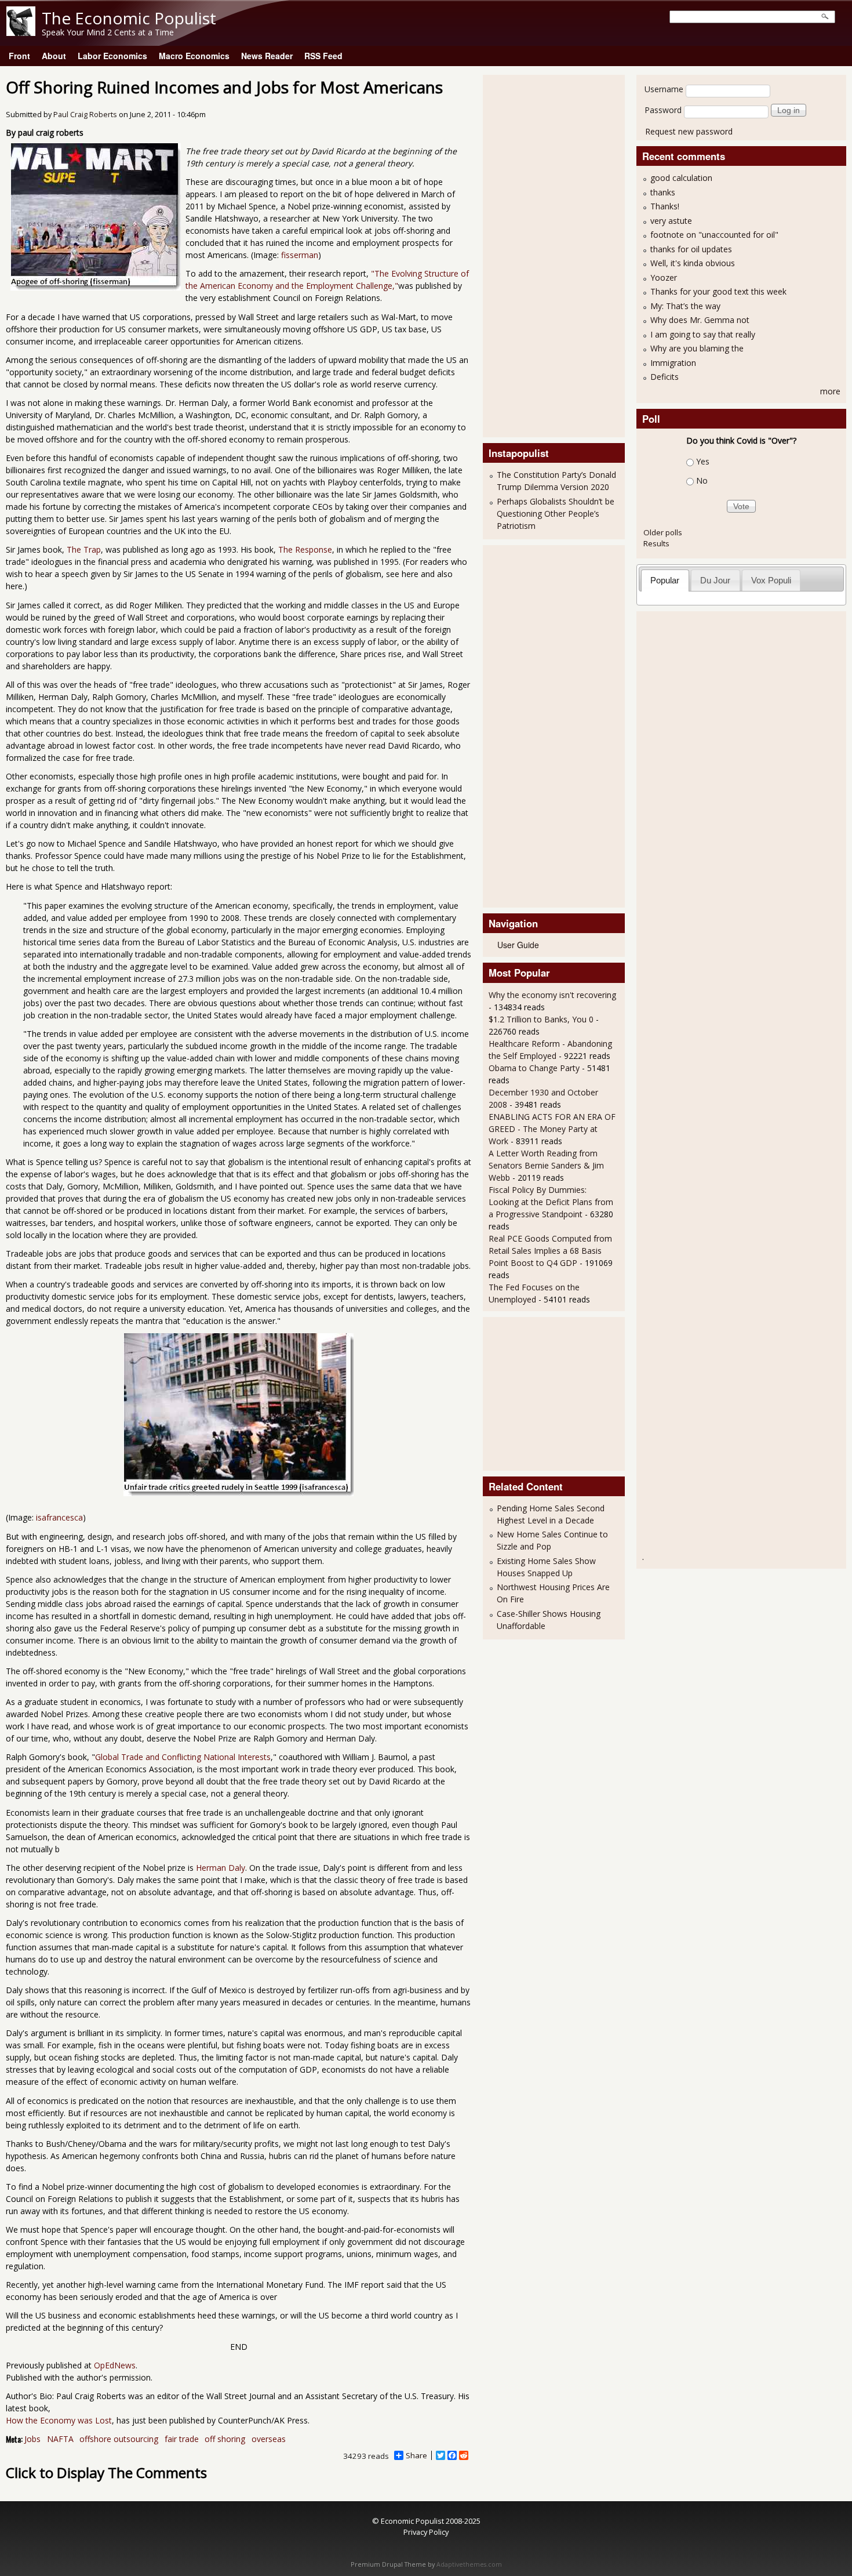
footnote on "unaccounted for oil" (714, 235)
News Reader (267, 56)
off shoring (225, 2439)
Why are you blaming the (697, 348)
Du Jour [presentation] (715, 580)
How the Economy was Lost (59, 2420)
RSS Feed (323, 56)
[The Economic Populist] (21, 33)
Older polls (663, 532)
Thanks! (665, 206)
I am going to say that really (703, 334)
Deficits (665, 377)
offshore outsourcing (119, 2439)
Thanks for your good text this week (718, 291)
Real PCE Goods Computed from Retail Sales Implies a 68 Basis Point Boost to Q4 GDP (550, 1251)
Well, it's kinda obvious (693, 263)
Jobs (32, 2439)
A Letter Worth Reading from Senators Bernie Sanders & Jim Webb (546, 1165)
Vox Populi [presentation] (771, 580)
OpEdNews (115, 2365)
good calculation (681, 178)
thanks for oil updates (691, 249)
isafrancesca (59, 1517)
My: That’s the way (685, 306)
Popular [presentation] (665, 580)
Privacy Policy (426, 2532)
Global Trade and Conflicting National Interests (183, 1757)
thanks (663, 192)
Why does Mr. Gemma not (700, 320)
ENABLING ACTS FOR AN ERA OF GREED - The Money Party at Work (552, 1129)
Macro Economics (194, 56)
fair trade (182, 2439)
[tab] (665, 580)
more (830, 391)
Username (664, 89)
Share (416, 2455)
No (702, 480)
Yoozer (664, 277)
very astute (671, 221)
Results (656, 543)
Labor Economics (112, 56)
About (54, 56)
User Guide (518, 945)
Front (19, 56)
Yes (703, 461)
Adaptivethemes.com (469, 2564)
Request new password (689, 131)
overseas (269, 2439)
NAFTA (60, 2439)
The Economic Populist (129, 18)
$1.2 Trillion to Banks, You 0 (541, 1019)
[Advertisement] (535, 255)
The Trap (84, 549)
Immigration (673, 363)
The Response (305, 549)
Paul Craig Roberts (85, 115)
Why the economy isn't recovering (552, 995)
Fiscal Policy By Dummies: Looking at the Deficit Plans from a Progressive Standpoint (551, 1202)
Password (663, 110)
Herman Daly (221, 1868)
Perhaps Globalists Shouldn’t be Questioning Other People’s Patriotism (556, 514)
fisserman (300, 255)
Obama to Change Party (534, 1068)
